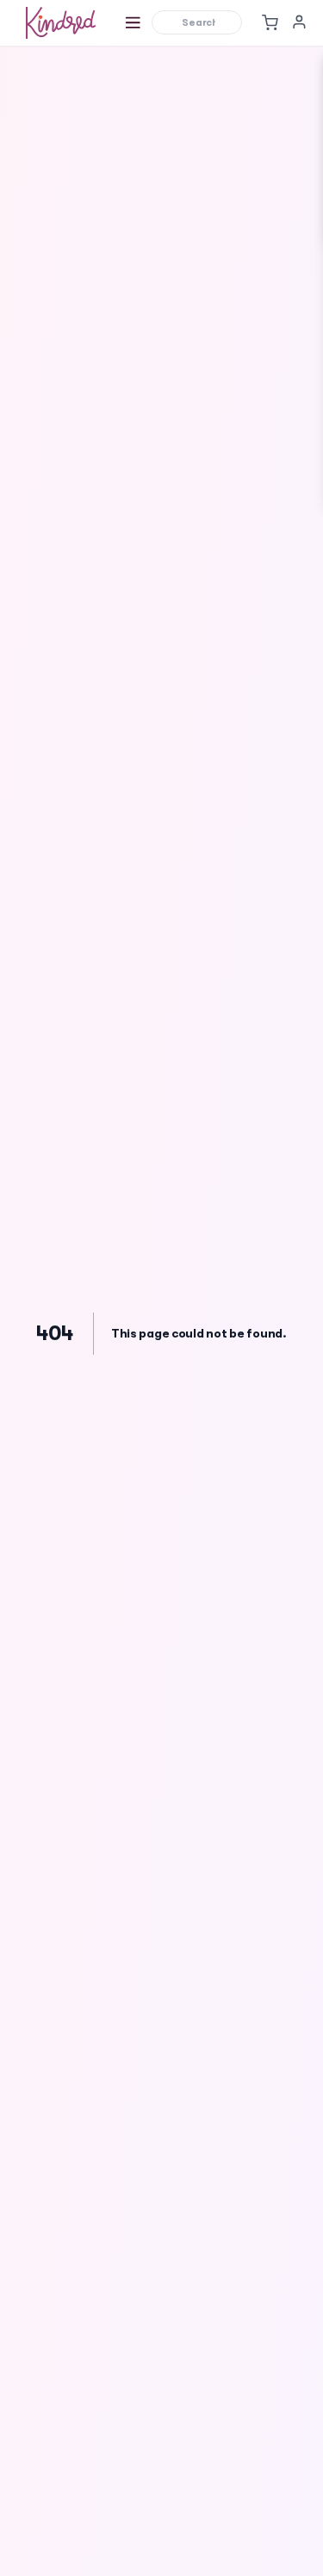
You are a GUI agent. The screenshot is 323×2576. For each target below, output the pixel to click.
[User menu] (299, 22)
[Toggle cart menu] (270, 22)
